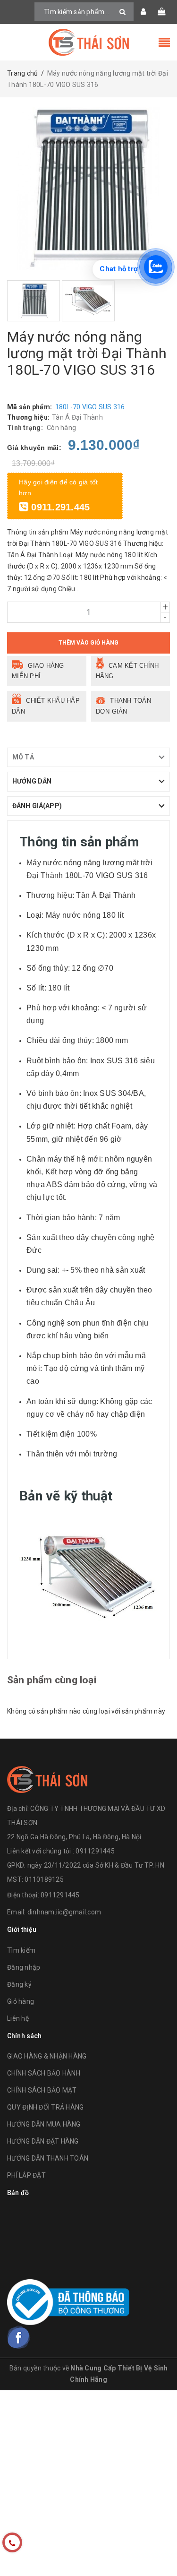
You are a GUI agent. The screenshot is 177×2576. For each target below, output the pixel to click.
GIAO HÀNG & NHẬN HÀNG (47, 2056)
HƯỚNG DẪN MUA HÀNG (44, 2124)
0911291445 (60, 1895)
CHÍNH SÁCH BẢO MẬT (42, 2090)
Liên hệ (18, 2018)
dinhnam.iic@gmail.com (64, 1912)
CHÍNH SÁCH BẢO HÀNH (44, 2073)
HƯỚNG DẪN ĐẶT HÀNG (43, 2141)
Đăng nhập (24, 1967)
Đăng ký (19, 1984)
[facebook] (19, 2337)
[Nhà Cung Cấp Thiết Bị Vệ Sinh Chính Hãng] (89, 42)
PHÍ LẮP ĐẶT (26, 2175)
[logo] (47, 1778)
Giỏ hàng (21, 2001)
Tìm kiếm (21, 1950)
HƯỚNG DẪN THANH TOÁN (48, 2158)
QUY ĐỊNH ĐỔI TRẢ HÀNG (45, 2107)
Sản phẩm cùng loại (52, 1680)
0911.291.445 (59, 507)
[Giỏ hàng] (161, 12)
